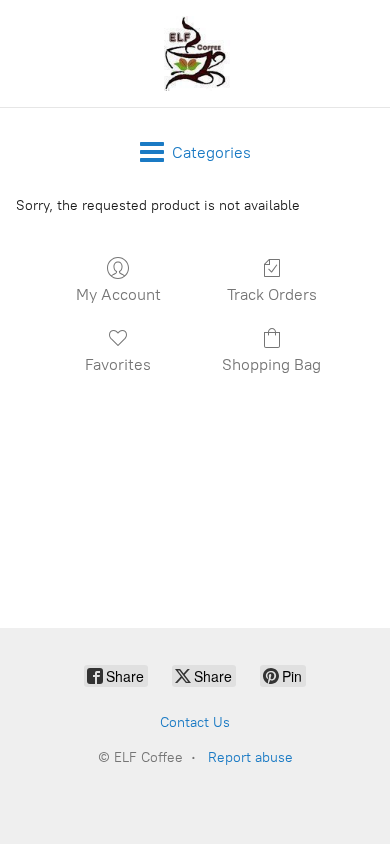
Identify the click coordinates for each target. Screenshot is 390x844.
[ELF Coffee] (195, 53)
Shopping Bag (271, 364)
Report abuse (250, 757)
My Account (118, 294)
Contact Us (195, 722)
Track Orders (272, 294)
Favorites (118, 364)
